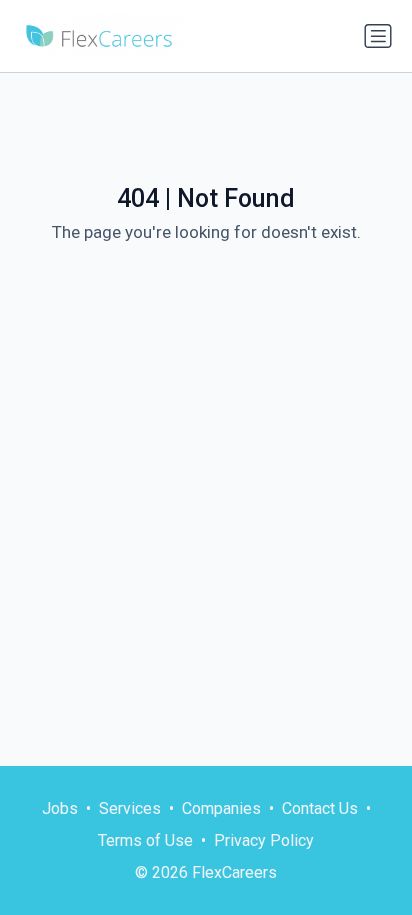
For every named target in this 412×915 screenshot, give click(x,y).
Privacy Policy (264, 840)
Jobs (60, 808)
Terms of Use (145, 840)
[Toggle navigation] (378, 36)
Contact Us (320, 808)
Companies (221, 808)
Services (130, 808)
